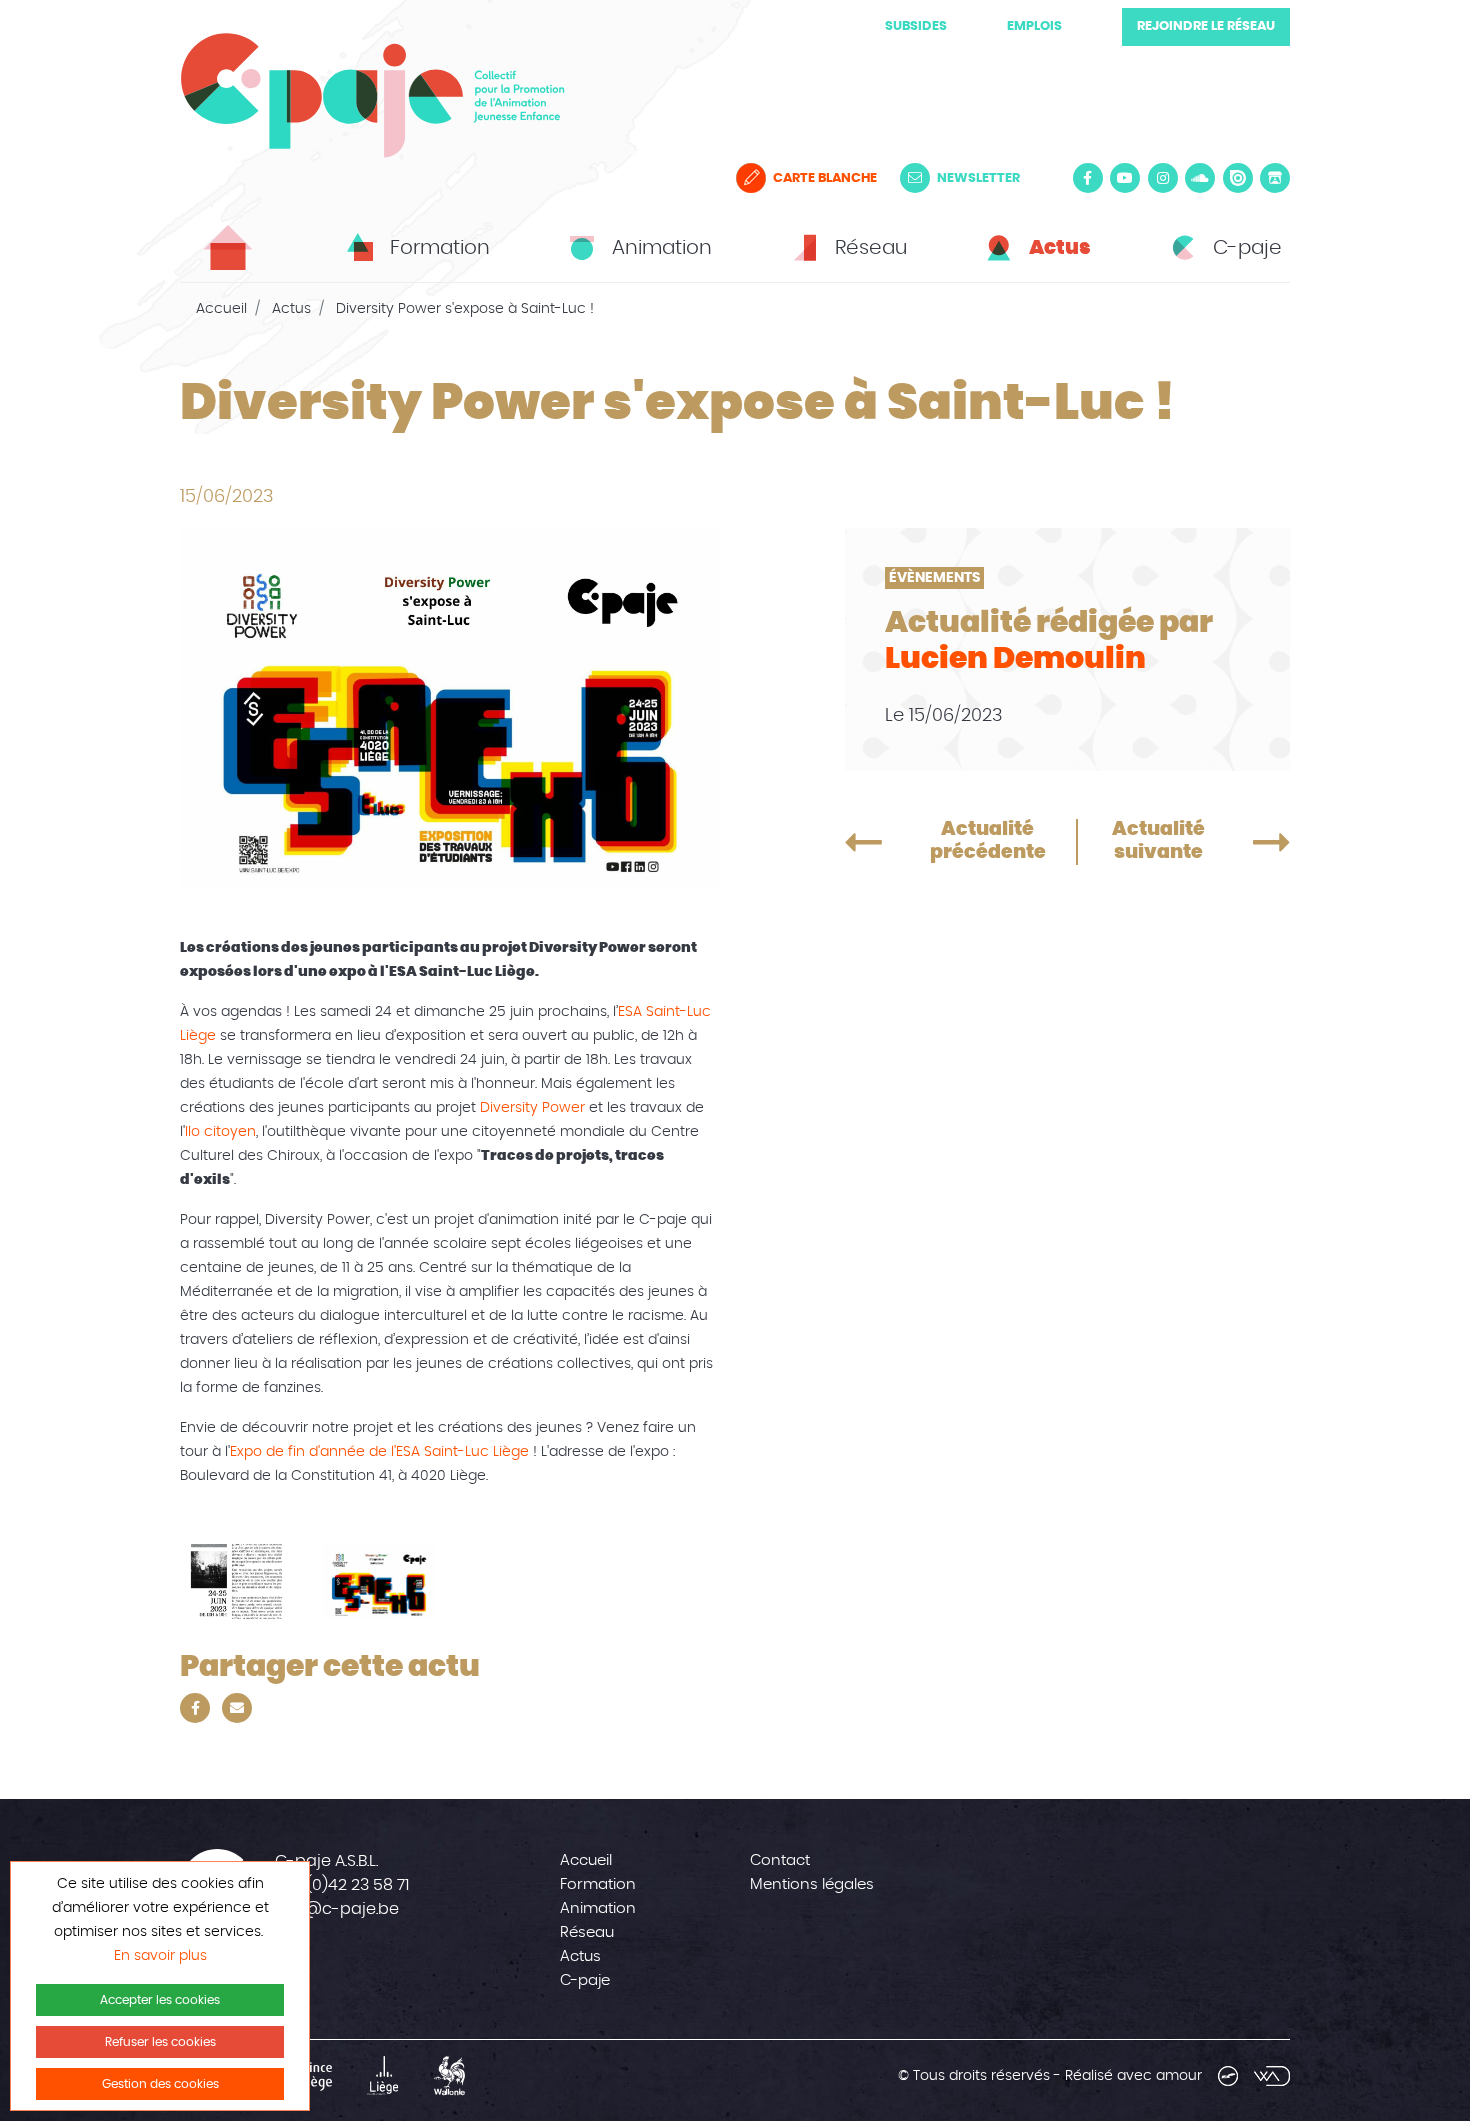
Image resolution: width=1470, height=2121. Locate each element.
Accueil (221, 309)
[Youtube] (1125, 178)
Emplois (1034, 26)
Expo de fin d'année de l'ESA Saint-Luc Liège (379, 1452)
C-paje (585, 1980)
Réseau (587, 1932)
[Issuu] (1238, 178)
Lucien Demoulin (1015, 659)
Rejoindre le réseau (1206, 26)
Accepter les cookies (160, 2000)
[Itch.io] (1275, 178)
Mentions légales (812, 1884)
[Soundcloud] (1200, 178)
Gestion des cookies (160, 2084)
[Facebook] (1088, 178)
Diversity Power (532, 1108)
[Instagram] (1163, 178)
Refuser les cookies (160, 2042)
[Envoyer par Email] (237, 1708)
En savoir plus (160, 1956)
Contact (780, 1860)
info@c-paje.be (337, 1909)
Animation (598, 1908)
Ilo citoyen (220, 1132)
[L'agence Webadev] (1272, 2076)
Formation (598, 1884)
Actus (291, 309)
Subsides (916, 26)
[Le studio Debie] (1228, 2076)
